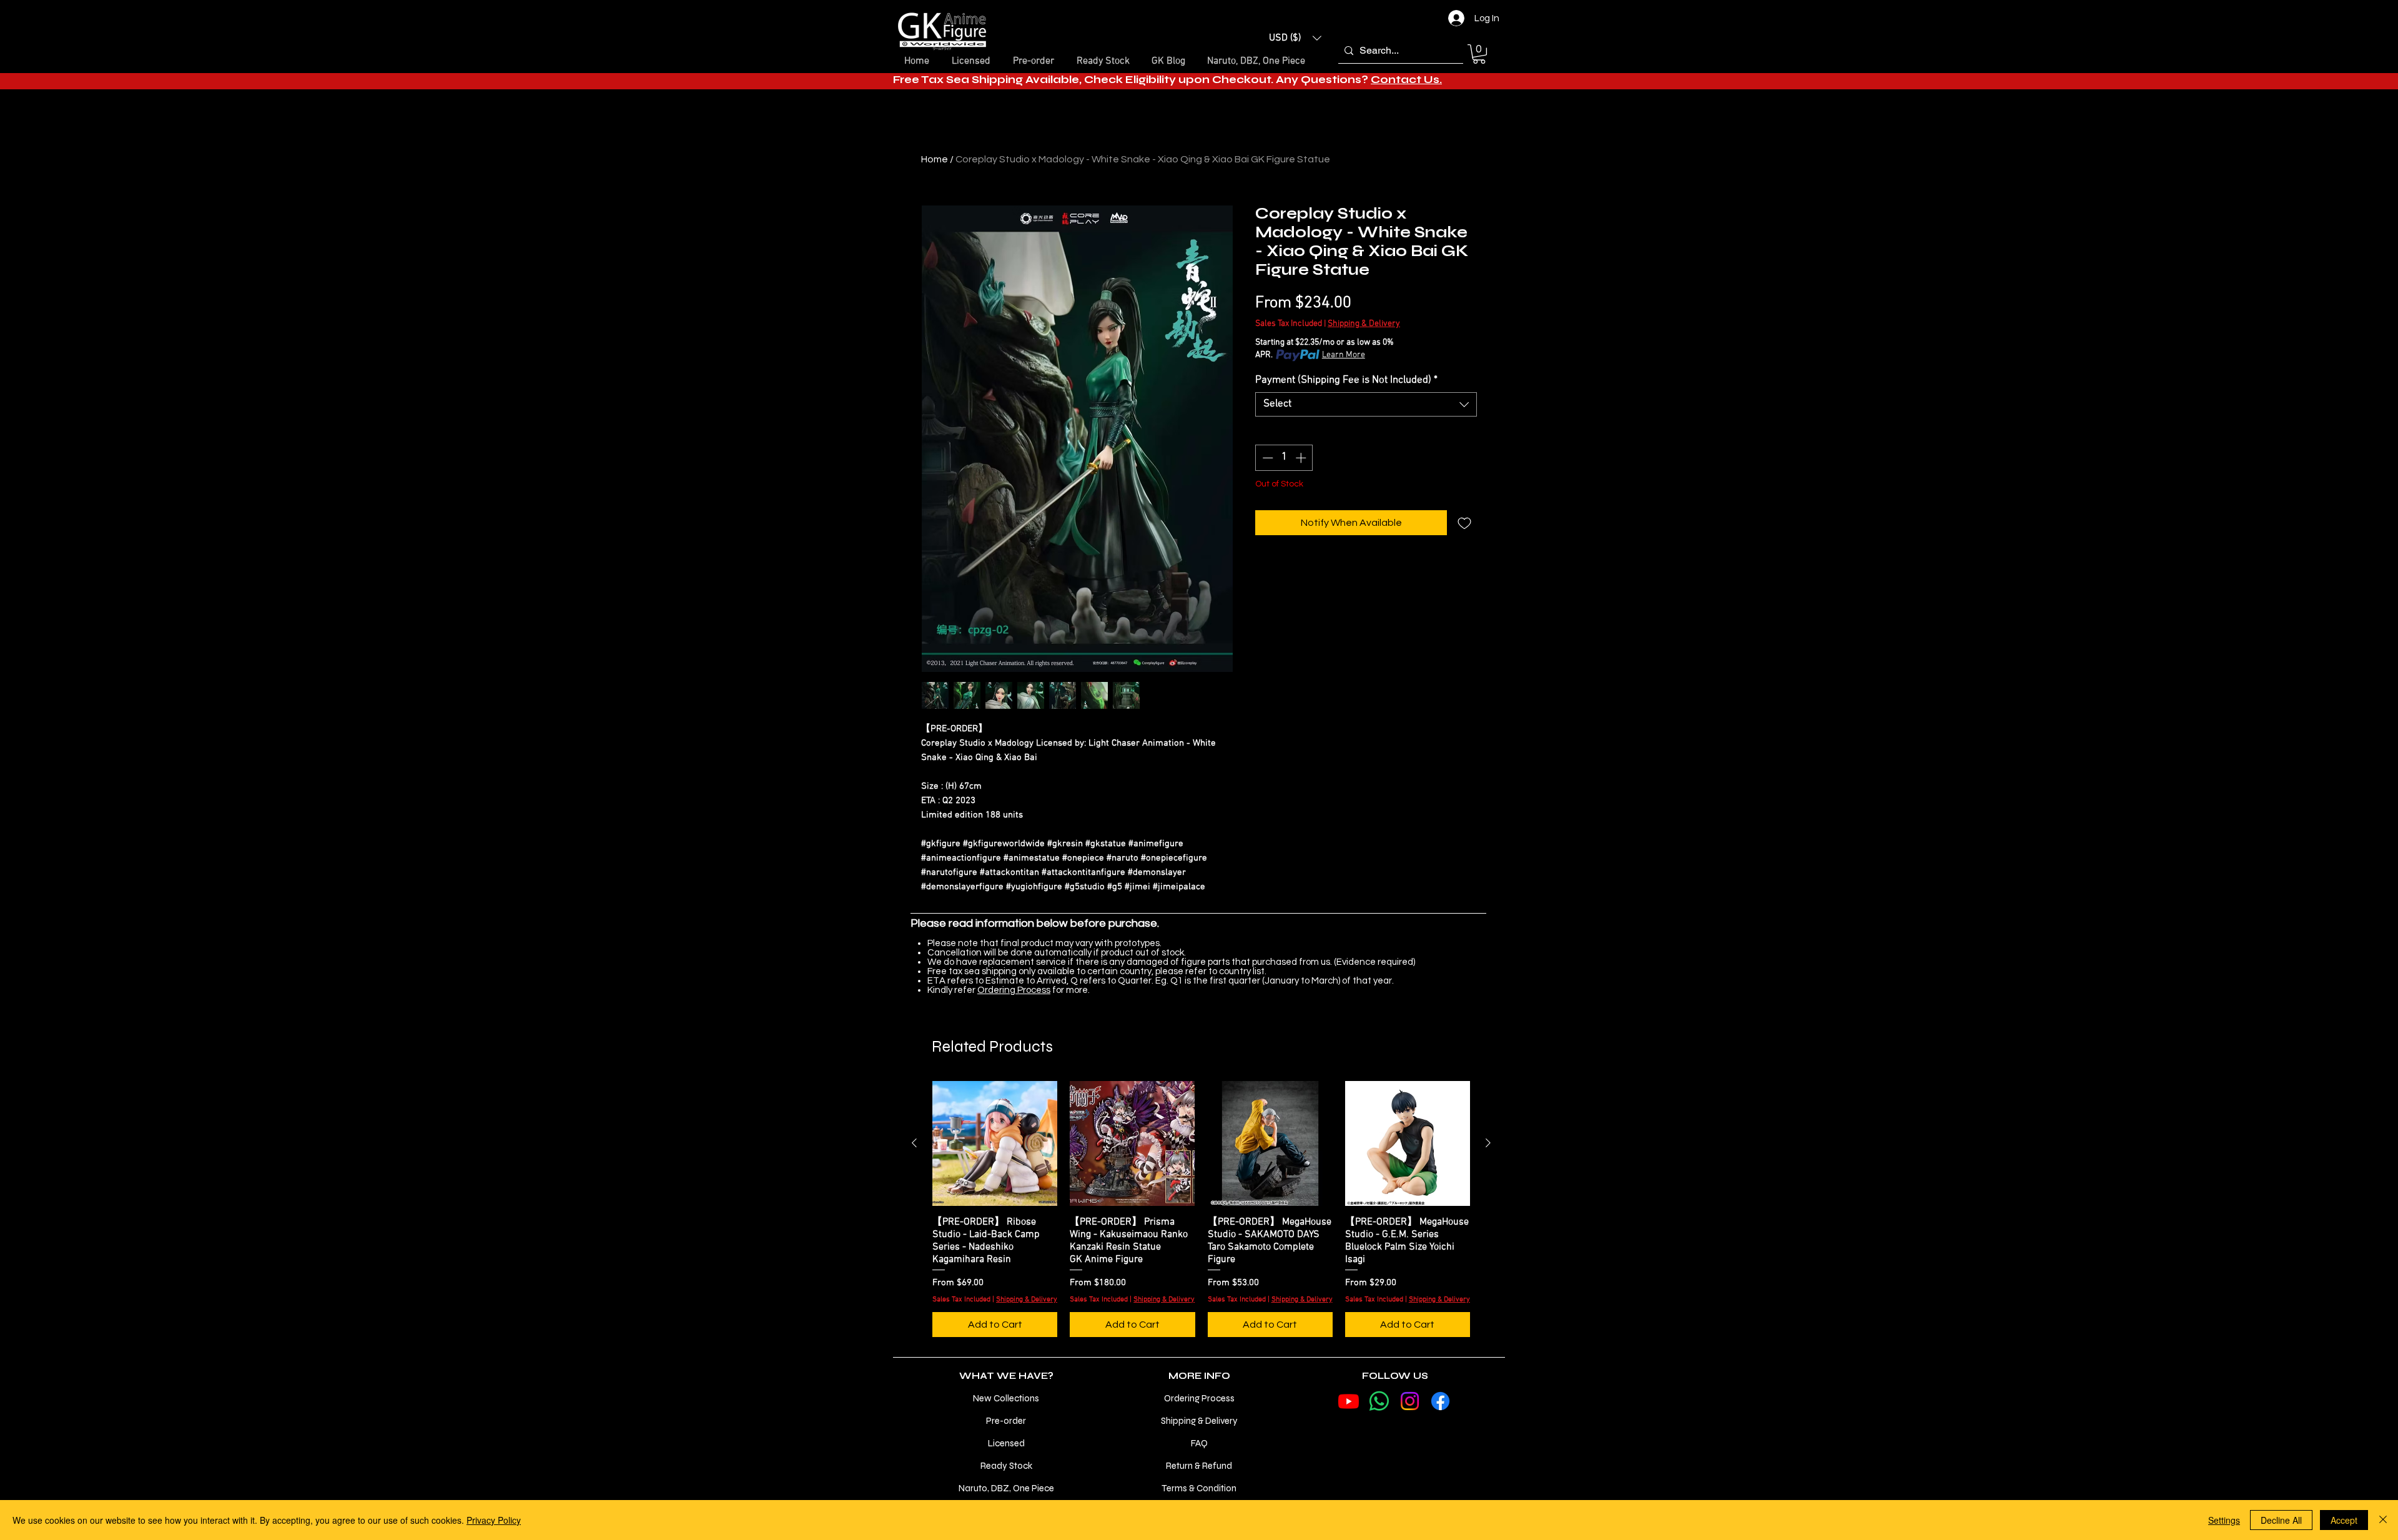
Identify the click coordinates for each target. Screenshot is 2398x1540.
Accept (2344, 1520)
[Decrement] (1266, 458)
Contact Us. (1406, 80)
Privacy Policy (494, 1520)
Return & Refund (1199, 1466)
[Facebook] (1440, 1401)
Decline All (2281, 1520)
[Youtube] (1349, 1401)
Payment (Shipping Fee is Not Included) (1346, 380)
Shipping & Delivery (1364, 324)
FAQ (1199, 1443)
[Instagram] (1410, 1401)
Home (935, 159)
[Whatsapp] (1379, 1401)
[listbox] (1295, 38)
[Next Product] (1488, 1143)
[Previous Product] (914, 1143)
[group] (1201, 1209)
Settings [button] (2224, 1520)
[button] (1295, 38)
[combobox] (1366, 404)
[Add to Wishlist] (1464, 523)
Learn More (1344, 355)
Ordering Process (1014, 990)
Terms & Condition (1199, 1488)
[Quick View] (995, 1143)
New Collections (1006, 1398)
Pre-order (1006, 1421)
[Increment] (1302, 458)
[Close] (2383, 1520)
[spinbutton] (1284, 458)
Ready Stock (1006, 1466)
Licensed (1006, 1443)
